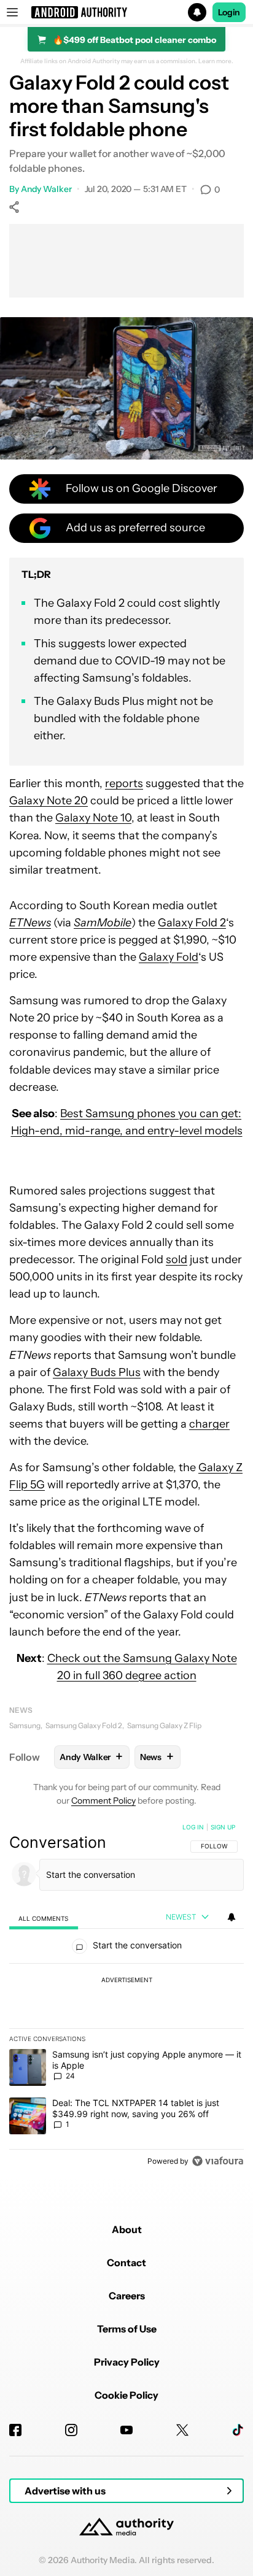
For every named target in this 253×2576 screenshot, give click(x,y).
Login (229, 12)
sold (177, 1259)
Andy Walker (46, 189)
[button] (126, 12)
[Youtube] (126, 2430)
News (21, 1710)
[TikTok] (238, 2430)
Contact (126, 2263)
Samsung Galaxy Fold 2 (84, 1725)
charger (209, 1424)
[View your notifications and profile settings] (232, 1917)
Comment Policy (103, 1801)
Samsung (25, 1725)
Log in (193, 1827)
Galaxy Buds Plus (97, 1372)
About (127, 2229)
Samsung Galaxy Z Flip (164, 1725)
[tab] (44, 1918)
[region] (126, 1997)
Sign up (223, 1827)
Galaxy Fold (169, 957)
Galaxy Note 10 (93, 818)
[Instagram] (71, 2430)
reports (124, 783)
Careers (127, 2296)
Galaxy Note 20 (49, 801)
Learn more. (216, 61)
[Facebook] (15, 2430)
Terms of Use (127, 2329)
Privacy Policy (127, 2362)
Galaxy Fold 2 (192, 923)
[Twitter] (182, 2430)
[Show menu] (12, 12)
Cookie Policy (126, 2395)
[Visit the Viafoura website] (218, 2161)
